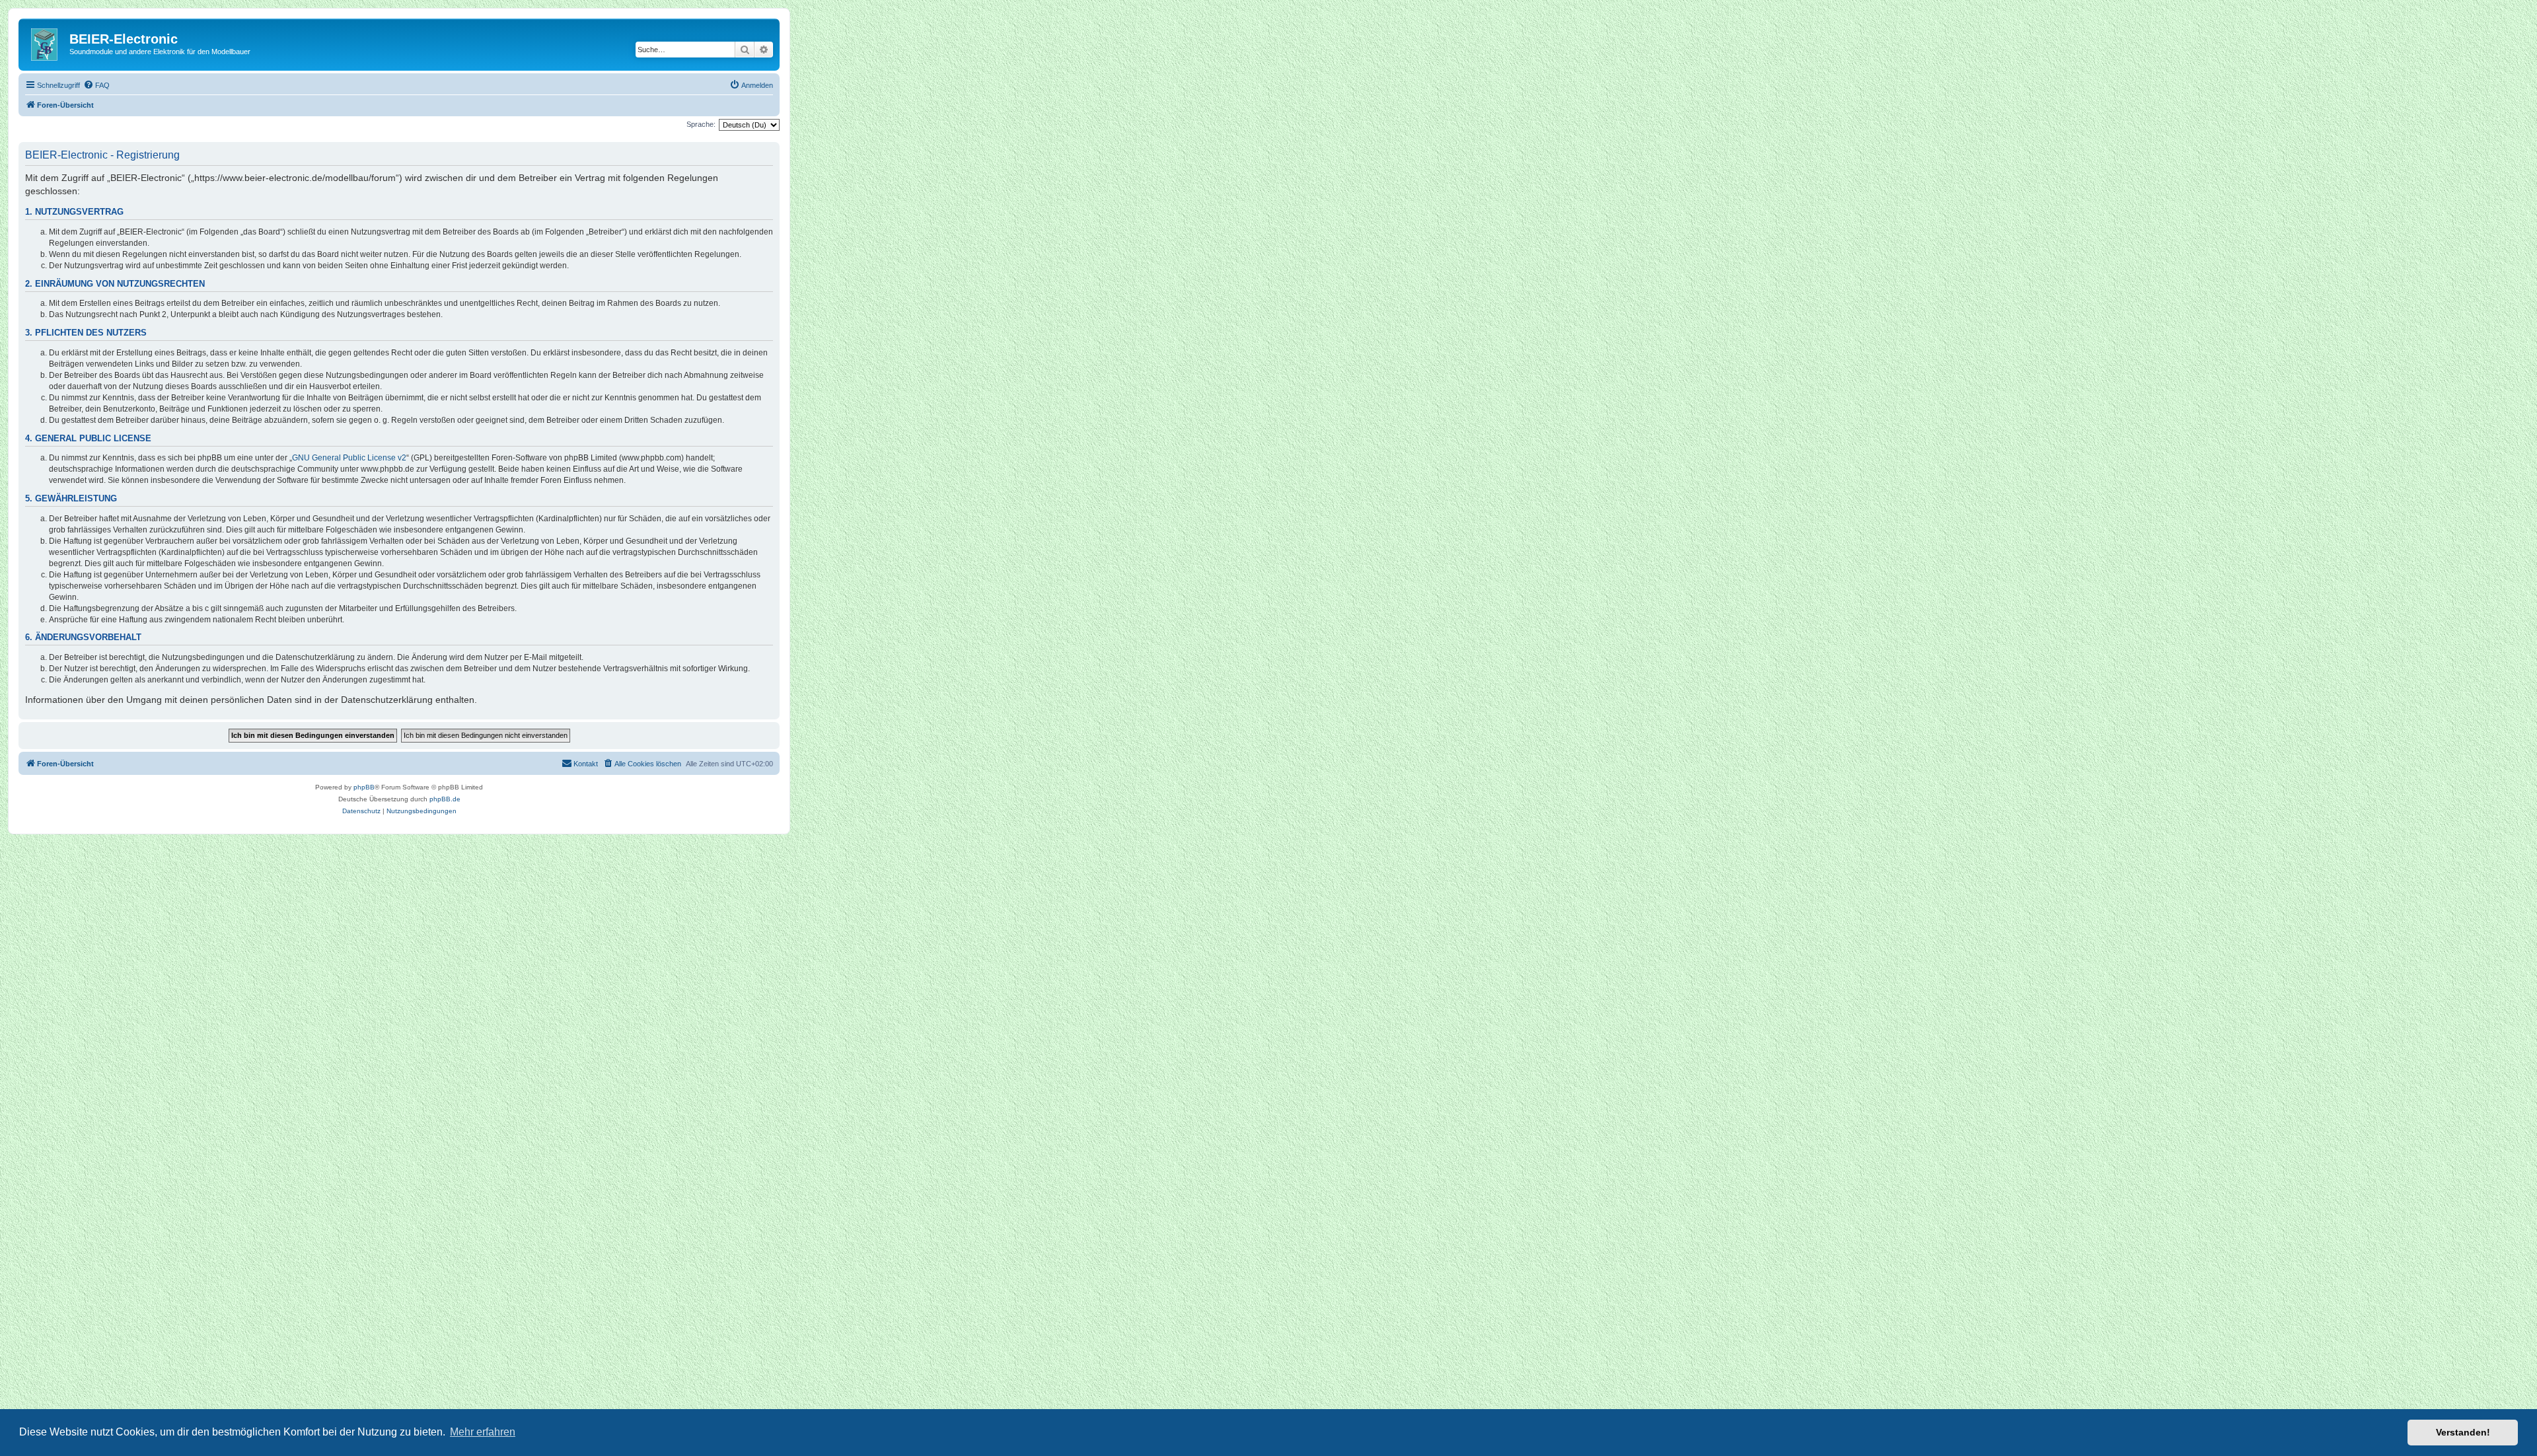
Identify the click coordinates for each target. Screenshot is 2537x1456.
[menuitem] (96, 85)
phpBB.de (445, 799)
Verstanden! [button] (2463, 1432)
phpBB (364, 787)
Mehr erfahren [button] (483, 1432)
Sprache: (701, 124)
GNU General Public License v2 (349, 458)
